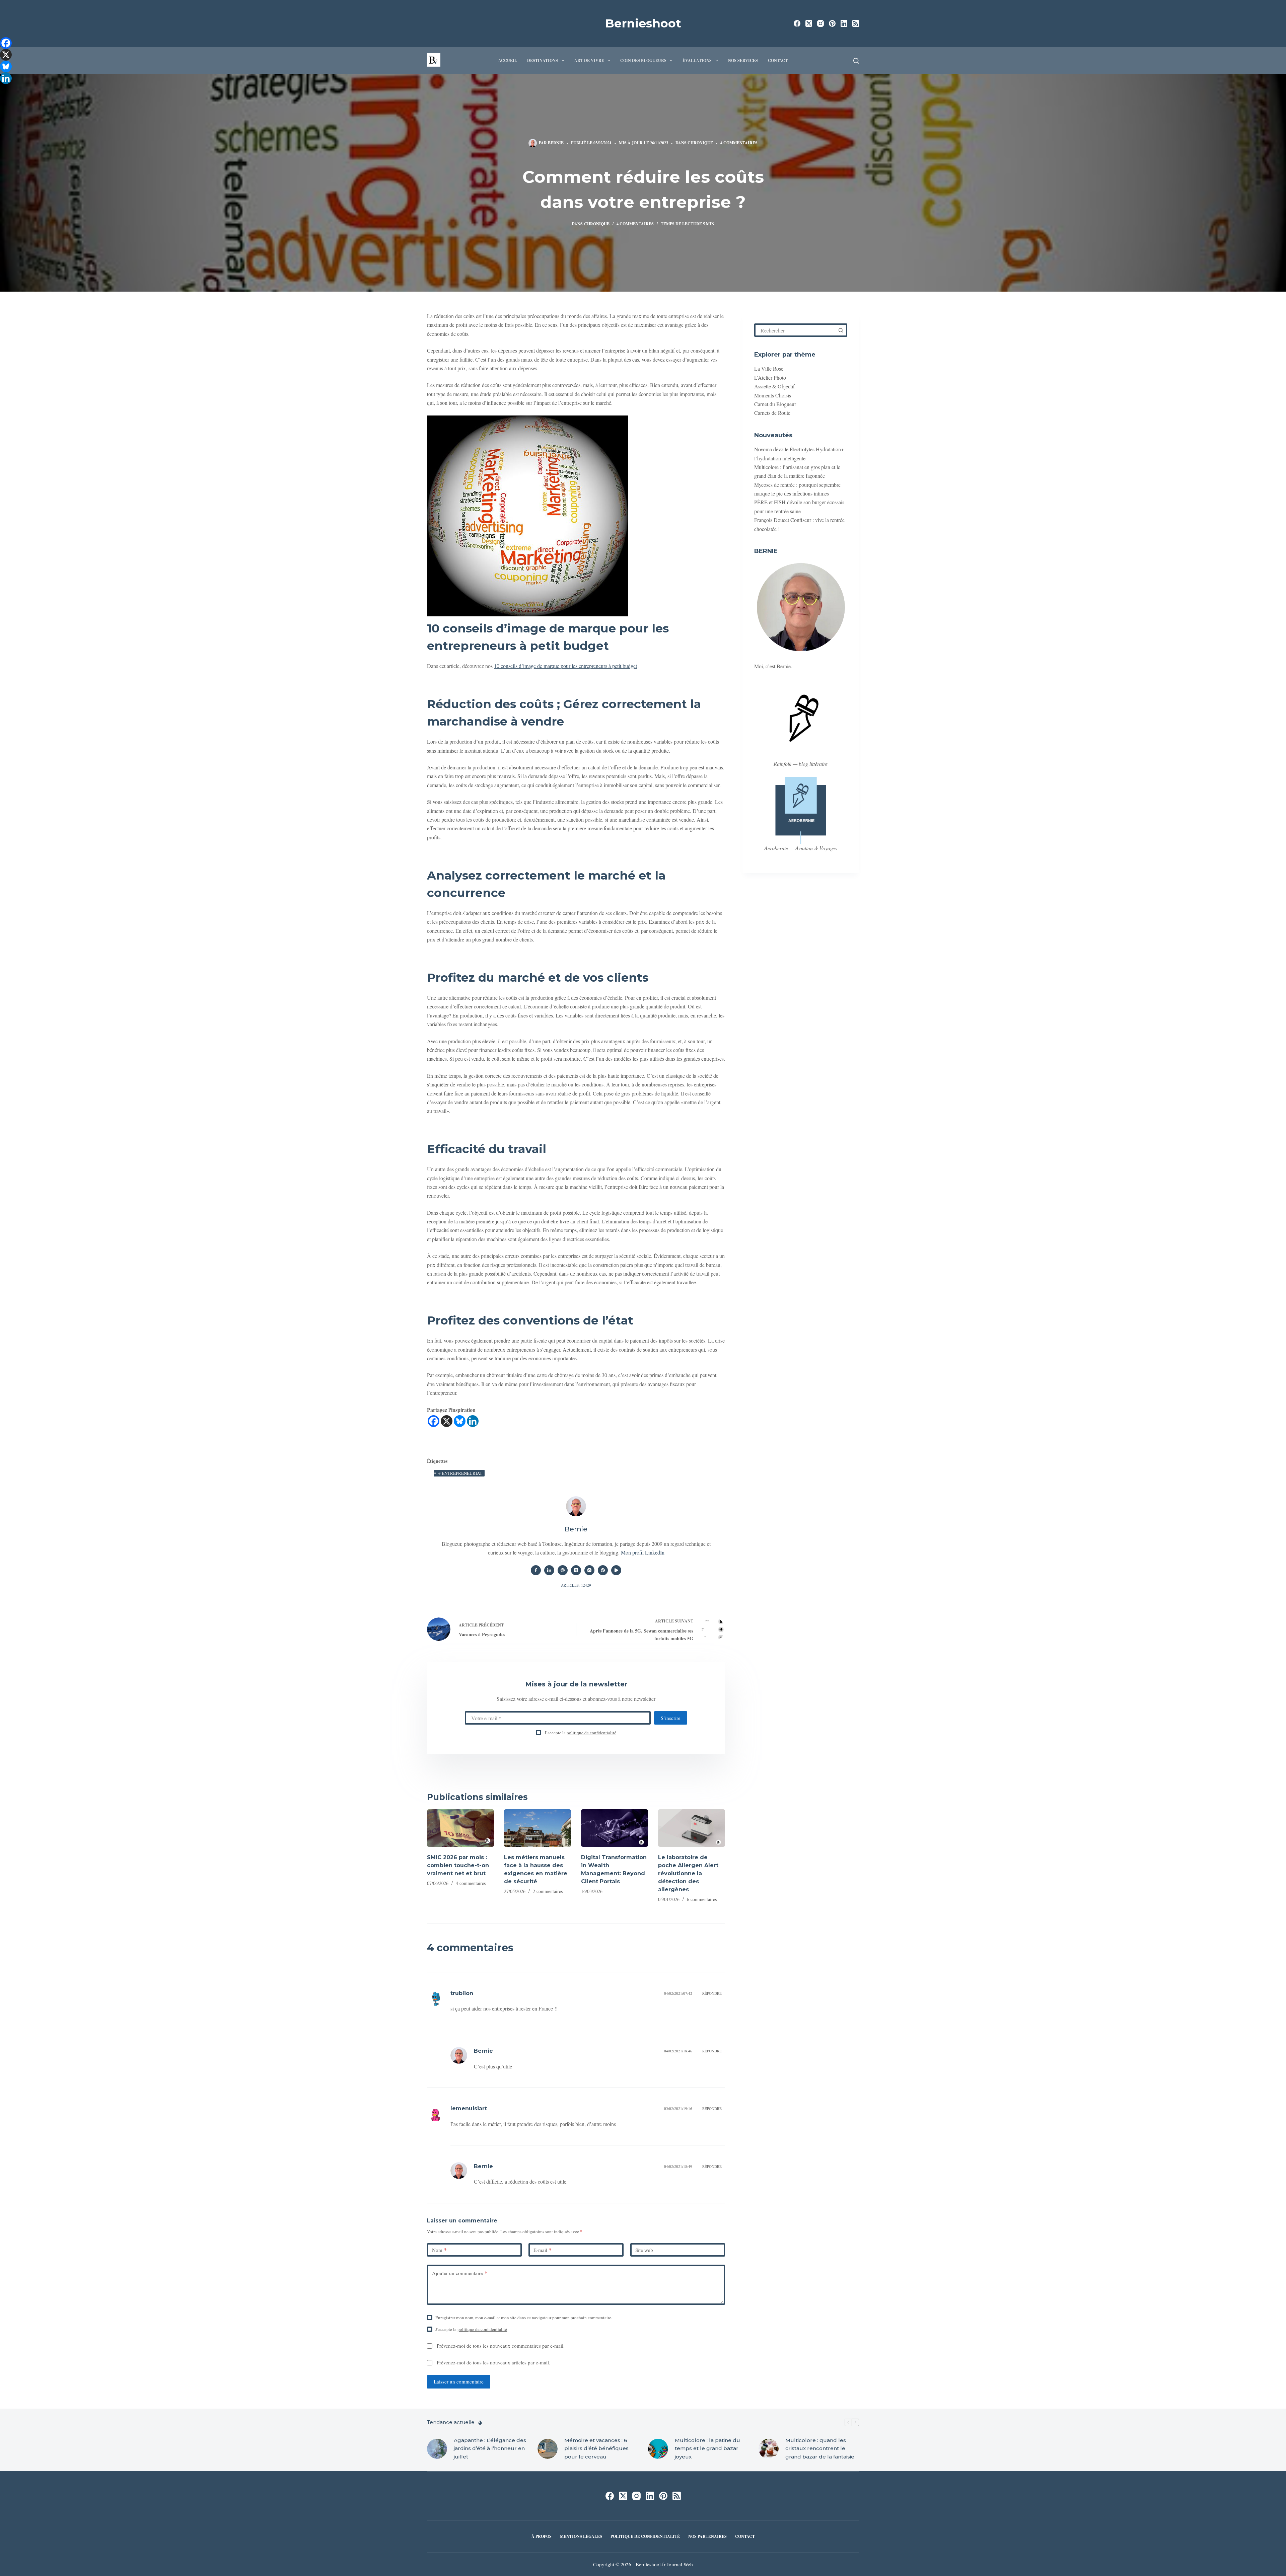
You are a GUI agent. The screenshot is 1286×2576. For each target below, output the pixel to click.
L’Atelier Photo (770, 377)
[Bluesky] (460, 1421)
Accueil (508, 60)
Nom (439, 2250)
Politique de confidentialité (645, 2536)
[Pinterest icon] (603, 1570)
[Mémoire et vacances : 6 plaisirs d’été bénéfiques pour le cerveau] (548, 2448)
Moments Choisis (773, 395)
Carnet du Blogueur (775, 404)
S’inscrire (671, 1718)
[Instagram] (820, 23)
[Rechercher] (856, 61)
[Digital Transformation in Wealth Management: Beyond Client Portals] (615, 1828)
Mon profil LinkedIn (643, 1552)
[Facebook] (797, 23)
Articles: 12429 (576, 1585)
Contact (778, 60)
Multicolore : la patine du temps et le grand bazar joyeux (707, 2448)
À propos (542, 2536)
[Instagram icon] (589, 1570)
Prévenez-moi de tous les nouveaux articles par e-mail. (493, 2362)
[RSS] (856, 23)
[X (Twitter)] (809, 23)
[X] (447, 1421)
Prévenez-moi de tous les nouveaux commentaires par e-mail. (501, 2346)
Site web (644, 2250)
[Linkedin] (473, 1421)
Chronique (700, 143)
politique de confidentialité (591, 1733)
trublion (462, 1993)
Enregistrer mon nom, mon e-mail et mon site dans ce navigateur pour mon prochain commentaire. (524, 2318)
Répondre (712, 1993)
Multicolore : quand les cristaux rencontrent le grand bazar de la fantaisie (820, 2448)
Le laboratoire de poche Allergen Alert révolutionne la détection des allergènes (688, 1873)
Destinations (543, 60)
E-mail (543, 2250)
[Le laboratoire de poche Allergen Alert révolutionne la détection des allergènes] (692, 1828)
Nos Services (743, 60)
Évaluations (697, 60)
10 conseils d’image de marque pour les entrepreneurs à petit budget (565, 666)
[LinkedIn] (844, 23)
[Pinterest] (832, 23)
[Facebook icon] (536, 1570)
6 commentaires (702, 1899)
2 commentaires (548, 1891)
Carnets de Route (772, 413)
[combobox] (795, 330)
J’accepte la (580, 1733)
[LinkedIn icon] (549, 1570)
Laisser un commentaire (459, 2381)
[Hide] (3, 90)
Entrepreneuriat (460, 1473)
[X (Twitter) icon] (576, 1570)
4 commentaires (739, 143)
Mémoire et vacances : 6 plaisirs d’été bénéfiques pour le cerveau (596, 2448)
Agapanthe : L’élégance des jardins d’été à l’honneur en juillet (490, 2448)
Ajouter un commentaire (460, 2273)
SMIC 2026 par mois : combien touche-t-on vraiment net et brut (458, 1865)
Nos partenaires (707, 2536)
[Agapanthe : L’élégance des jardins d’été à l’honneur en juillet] (437, 2448)
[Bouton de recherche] (841, 330)
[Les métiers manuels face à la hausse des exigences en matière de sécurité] (538, 1828)
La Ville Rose (769, 368)
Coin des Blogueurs (643, 60)
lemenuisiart (469, 2108)
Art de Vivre (589, 60)
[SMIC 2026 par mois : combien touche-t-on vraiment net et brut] (460, 1828)
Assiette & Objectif (774, 386)
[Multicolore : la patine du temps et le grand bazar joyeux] (658, 2448)
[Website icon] (563, 1570)
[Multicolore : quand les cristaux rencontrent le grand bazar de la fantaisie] (769, 2448)
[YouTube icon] (616, 1570)
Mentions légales (581, 2536)
